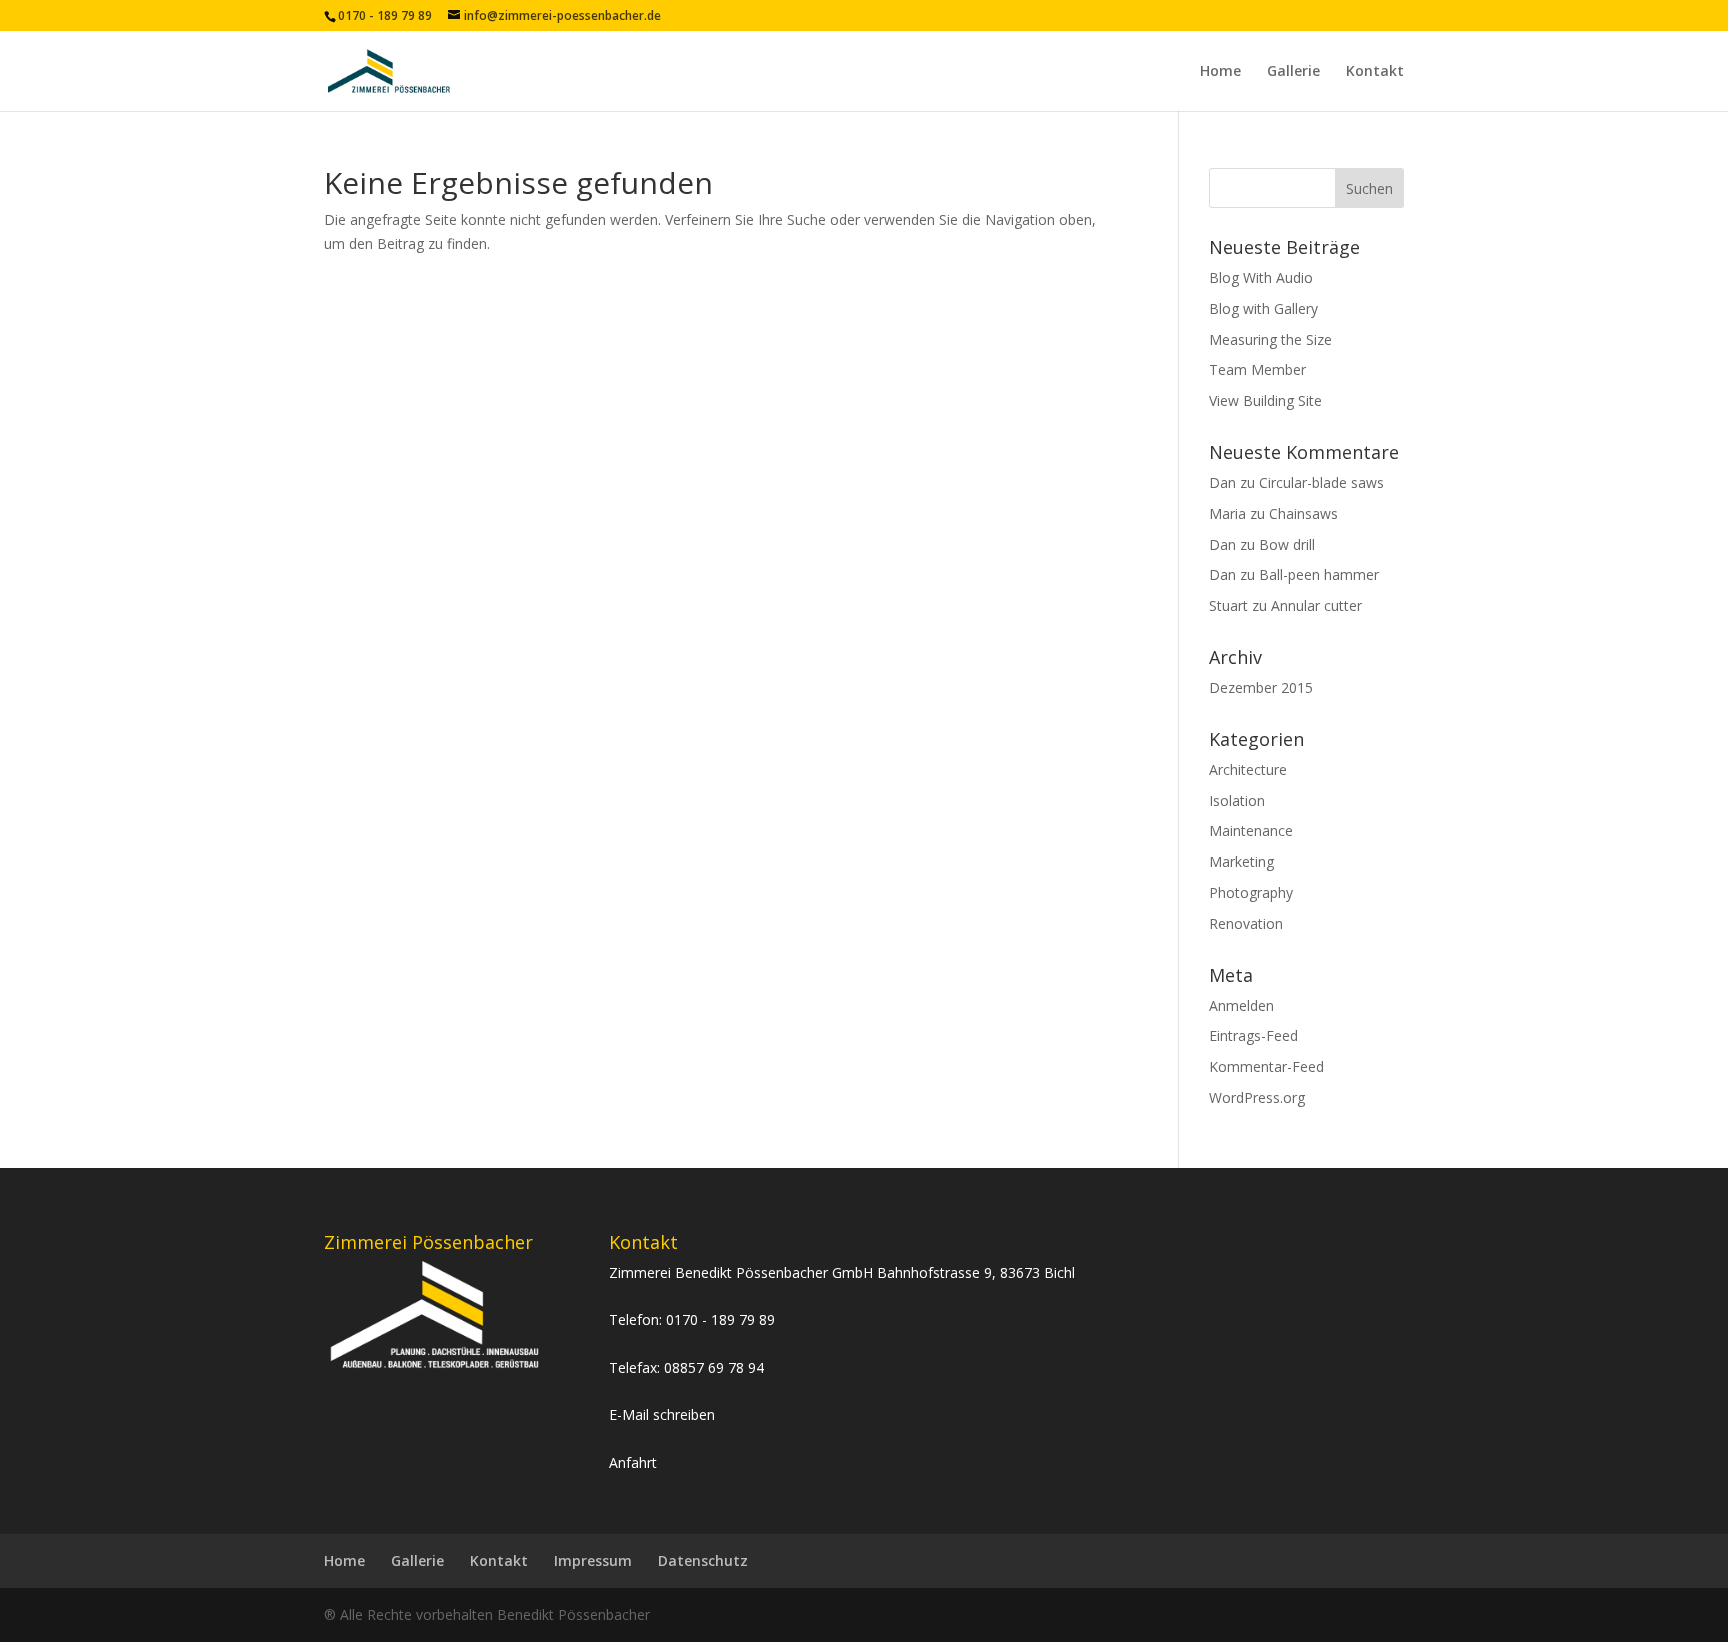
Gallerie (1293, 72)
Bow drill (1287, 544)
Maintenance (1251, 830)
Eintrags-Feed (1253, 1035)
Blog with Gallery (1263, 308)
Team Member (1257, 369)
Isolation (1237, 800)
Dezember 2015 (1261, 687)
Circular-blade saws (1321, 482)
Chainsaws (1303, 513)
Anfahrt (633, 1462)
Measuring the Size (1270, 339)
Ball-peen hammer (1319, 574)
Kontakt (1375, 72)
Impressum (593, 1560)
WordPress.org (1257, 1097)
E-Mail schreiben (662, 1414)
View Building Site (1265, 400)
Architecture (1248, 769)
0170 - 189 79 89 (720, 1319)
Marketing (1241, 861)
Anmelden (1241, 1005)
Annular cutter (1316, 605)
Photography (1251, 892)
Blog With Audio (1261, 277)
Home (1220, 72)
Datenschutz (703, 1560)
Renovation (1246, 923)
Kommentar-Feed (1266, 1066)
